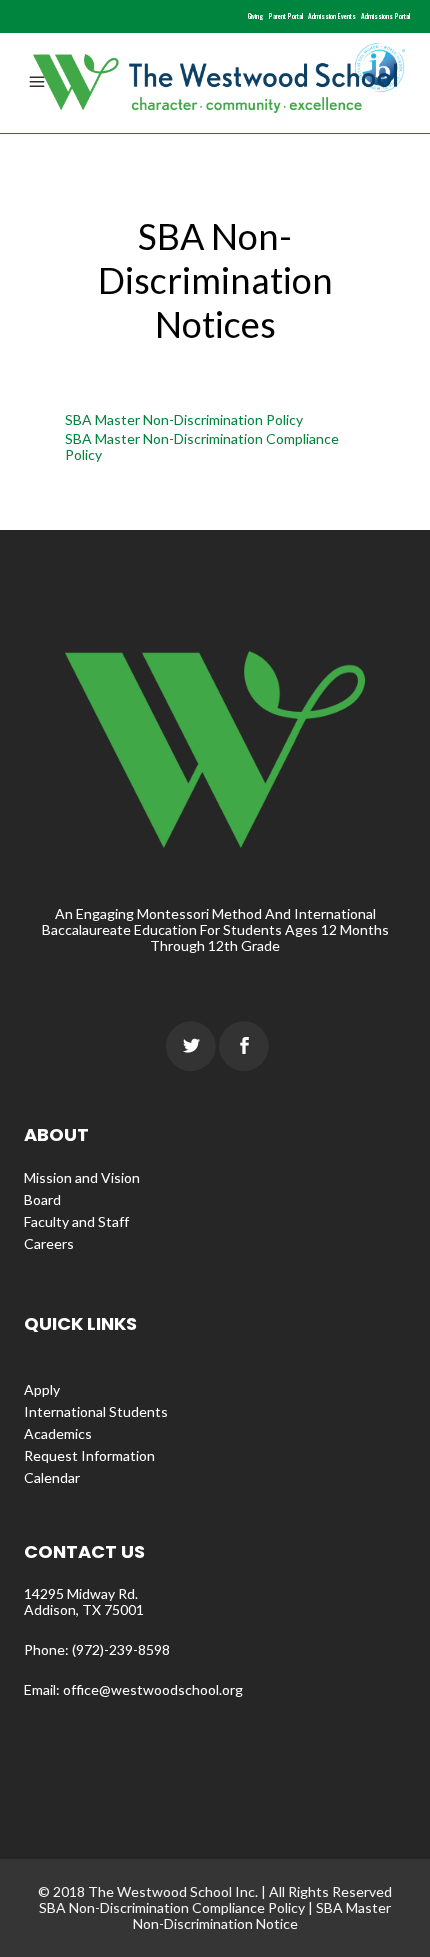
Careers (49, 1243)
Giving (256, 16)
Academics (58, 1433)
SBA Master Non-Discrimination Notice (262, 1915)
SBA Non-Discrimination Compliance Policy (172, 1907)
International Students (96, 1411)
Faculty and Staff (76, 1221)
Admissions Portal (385, 16)
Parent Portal (286, 16)
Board (42, 1199)
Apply (42, 1389)
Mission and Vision (82, 1177)
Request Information (89, 1455)
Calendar (52, 1477)
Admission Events (332, 16)
